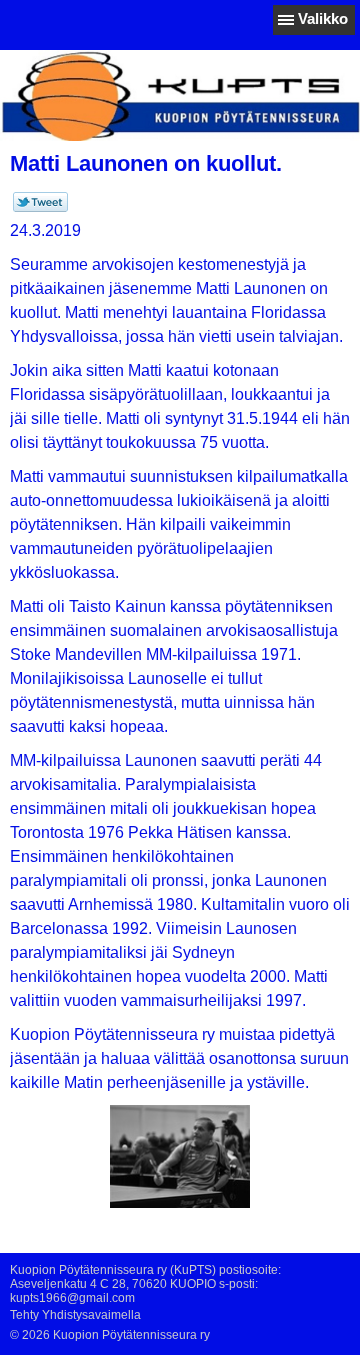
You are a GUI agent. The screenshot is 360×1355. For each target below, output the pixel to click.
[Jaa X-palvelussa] (40, 208)
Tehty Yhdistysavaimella (75, 1315)
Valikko (323, 18)
